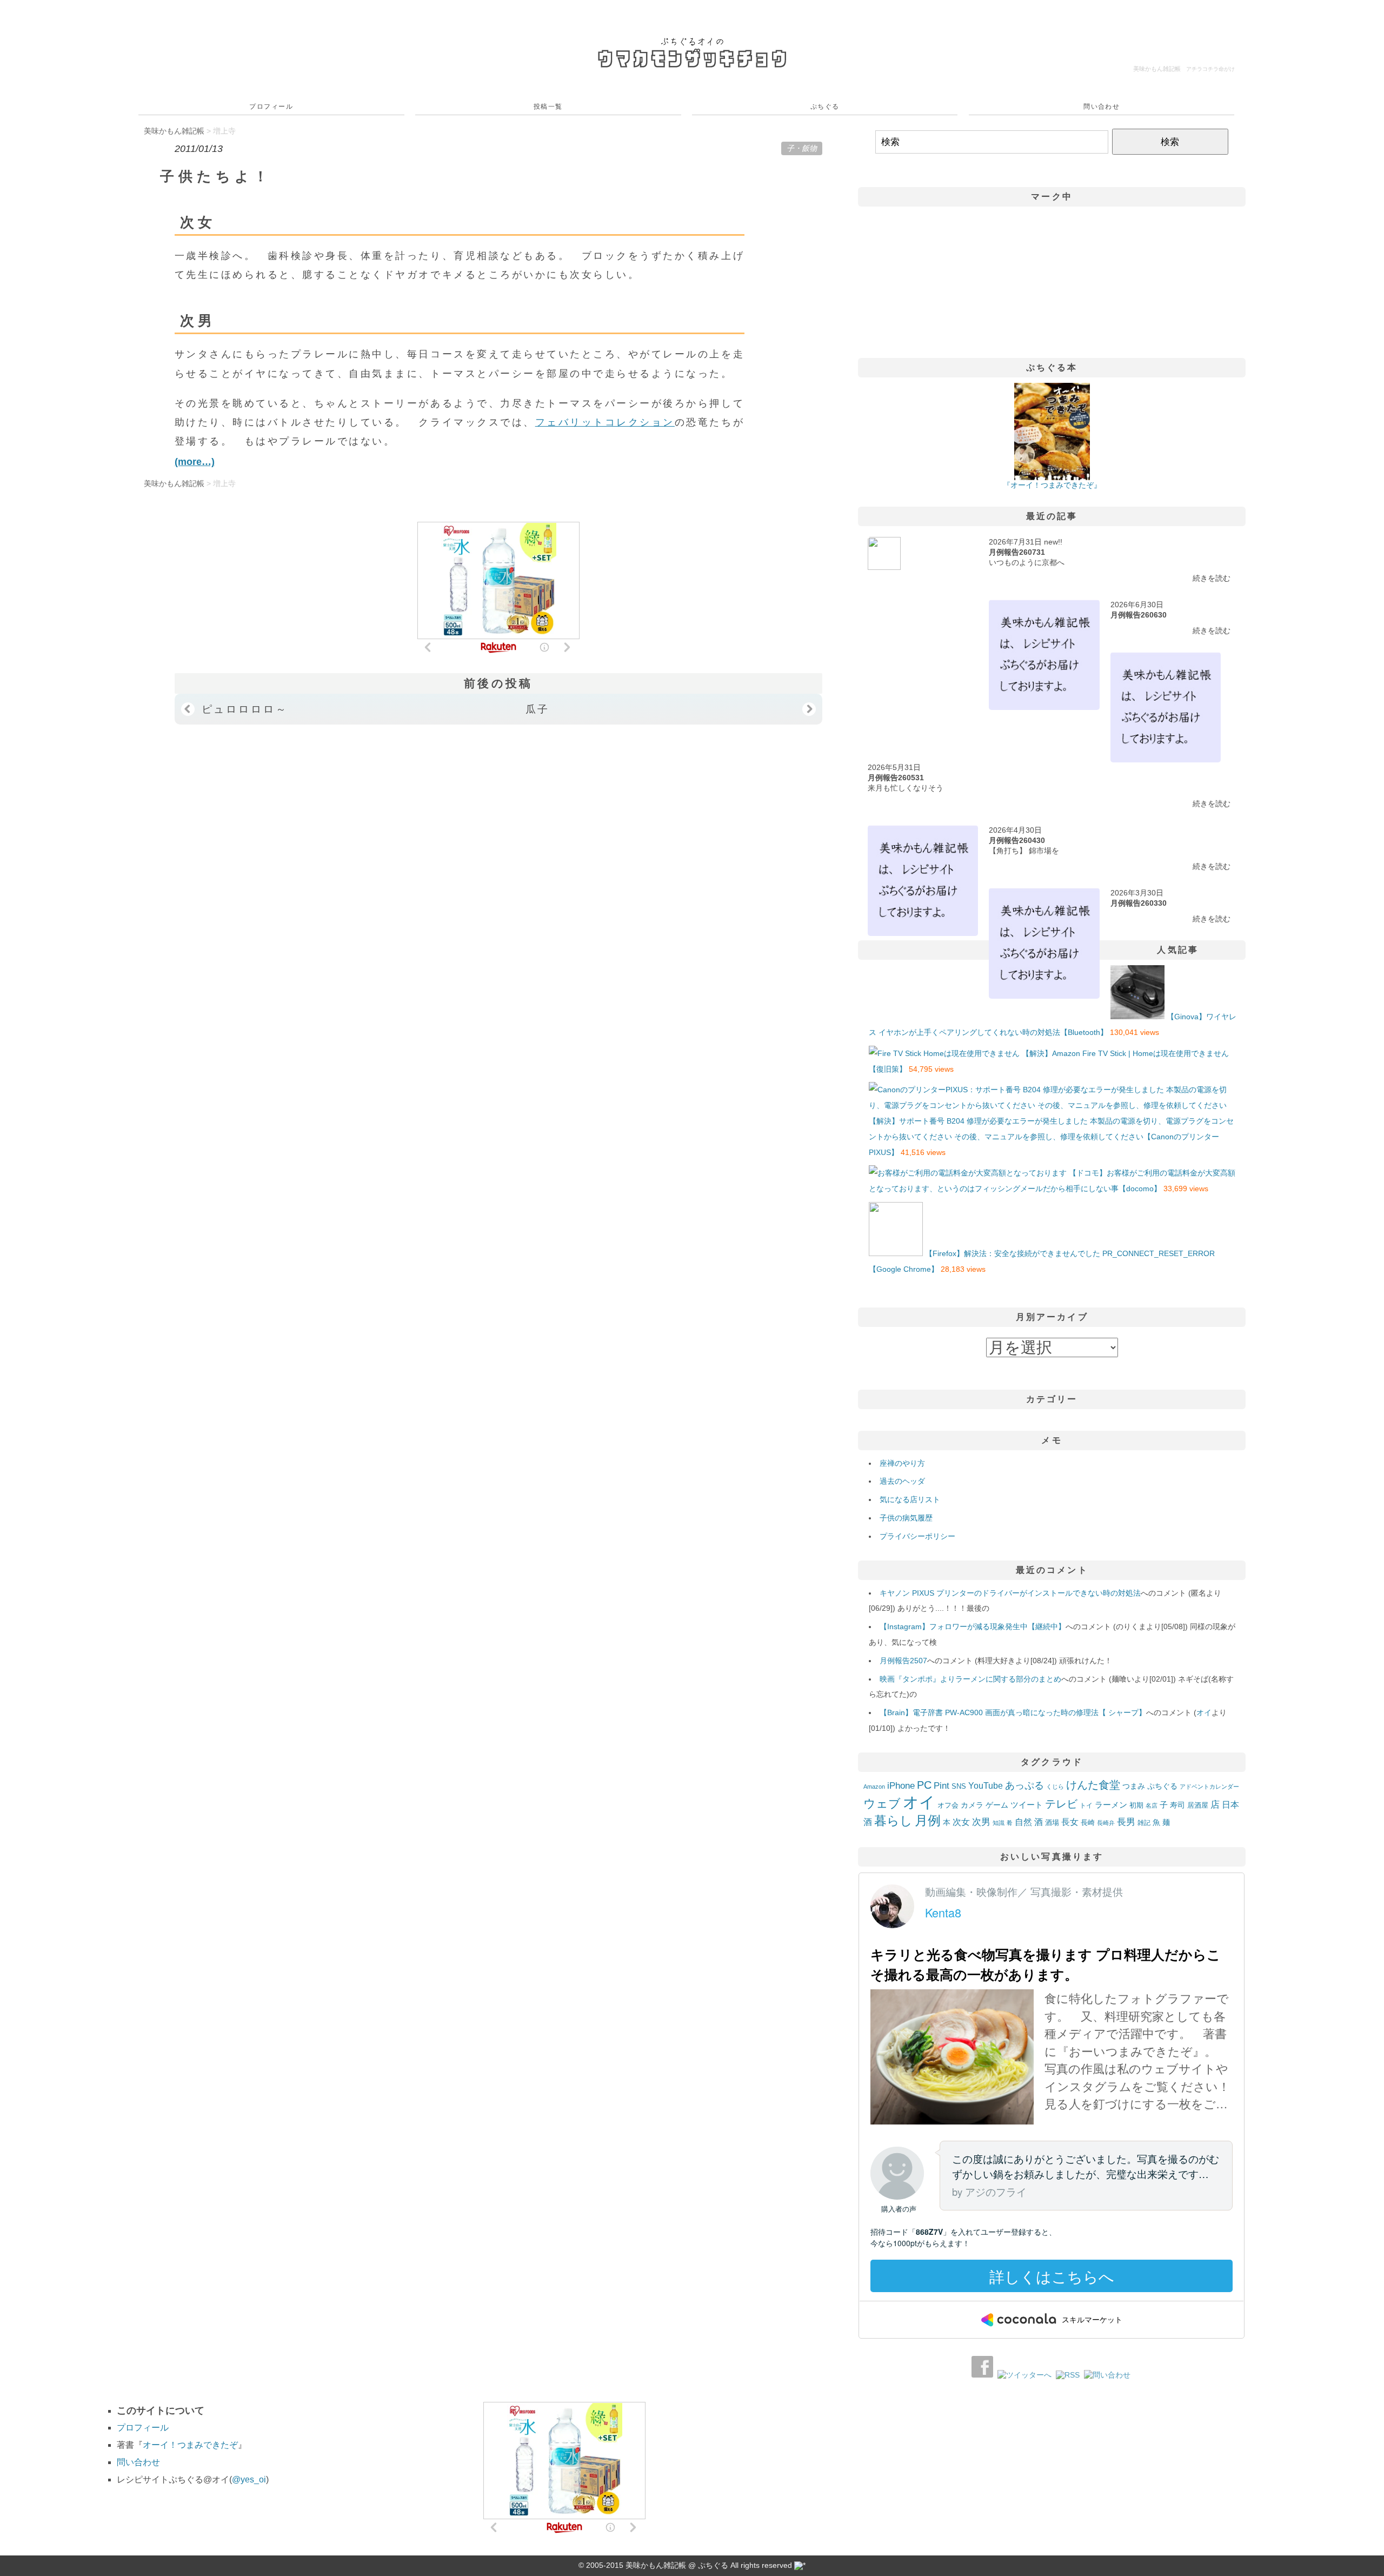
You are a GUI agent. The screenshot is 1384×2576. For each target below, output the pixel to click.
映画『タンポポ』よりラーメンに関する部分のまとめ (970, 1679)
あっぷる (1024, 1785)
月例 (928, 1821)
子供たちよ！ (216, 176)
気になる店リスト (910, 1499)
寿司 (1177, 1805)
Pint (941, 1785)
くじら (1055, 1787)
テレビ (1061, 1804)
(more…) (195, 462)
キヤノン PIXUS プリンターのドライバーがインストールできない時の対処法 (1010, 1593)
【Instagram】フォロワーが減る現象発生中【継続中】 (973, 1626)
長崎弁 (1106, 1823)
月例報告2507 (903, 1661)
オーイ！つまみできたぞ (190, 2445)
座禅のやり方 (902, 1463)
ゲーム (997, 1805)
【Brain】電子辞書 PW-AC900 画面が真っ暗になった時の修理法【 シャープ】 (1013, 1712)
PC (924, 1785)
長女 (1070, 1822)
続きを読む (1212, 578)
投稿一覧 (548, 107)
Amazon (874, 1787)
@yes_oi (249, 2479)
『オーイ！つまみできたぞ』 (1052, 485)
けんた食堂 (1093, 1785)
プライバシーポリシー (917, 1536)
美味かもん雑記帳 (1184, 69)
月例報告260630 (1139, 615)
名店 (1152, 1805)
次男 (981, 1822)
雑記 (1144, 1823)
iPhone (901, 1785)
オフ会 (948, 1805)
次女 (961, 1822)
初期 (1136, 1805)
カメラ (972, 1805)
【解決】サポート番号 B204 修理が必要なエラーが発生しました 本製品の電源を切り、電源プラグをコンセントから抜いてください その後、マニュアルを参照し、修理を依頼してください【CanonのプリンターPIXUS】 (1051, 1137)
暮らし (893, 1821)
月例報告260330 (1139, 903)
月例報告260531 (896, 778)
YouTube (986, 1785)
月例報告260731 (1017, 552)
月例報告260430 (1017, 840)
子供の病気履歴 (906, 1518)
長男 (1126, 1822)
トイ (1086, 1805)
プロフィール (271, 107)
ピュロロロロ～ (245, 709)
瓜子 (538, 709)
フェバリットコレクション (605, 422)
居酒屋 (1198, 1805)
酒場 (1052, 1823)
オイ (1204, 1712)
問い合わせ (1102, 107)
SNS (959, 1786)
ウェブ (882, 1804)
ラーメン (1111, 1805)
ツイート (1027, 1805)
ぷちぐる (825, 107)
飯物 (809, 148)
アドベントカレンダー (1209, 1787)
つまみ (1134, 1786)
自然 (1023, 1822)
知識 (999, 1823)
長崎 (1088, 1823)
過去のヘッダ (902, 1481)
